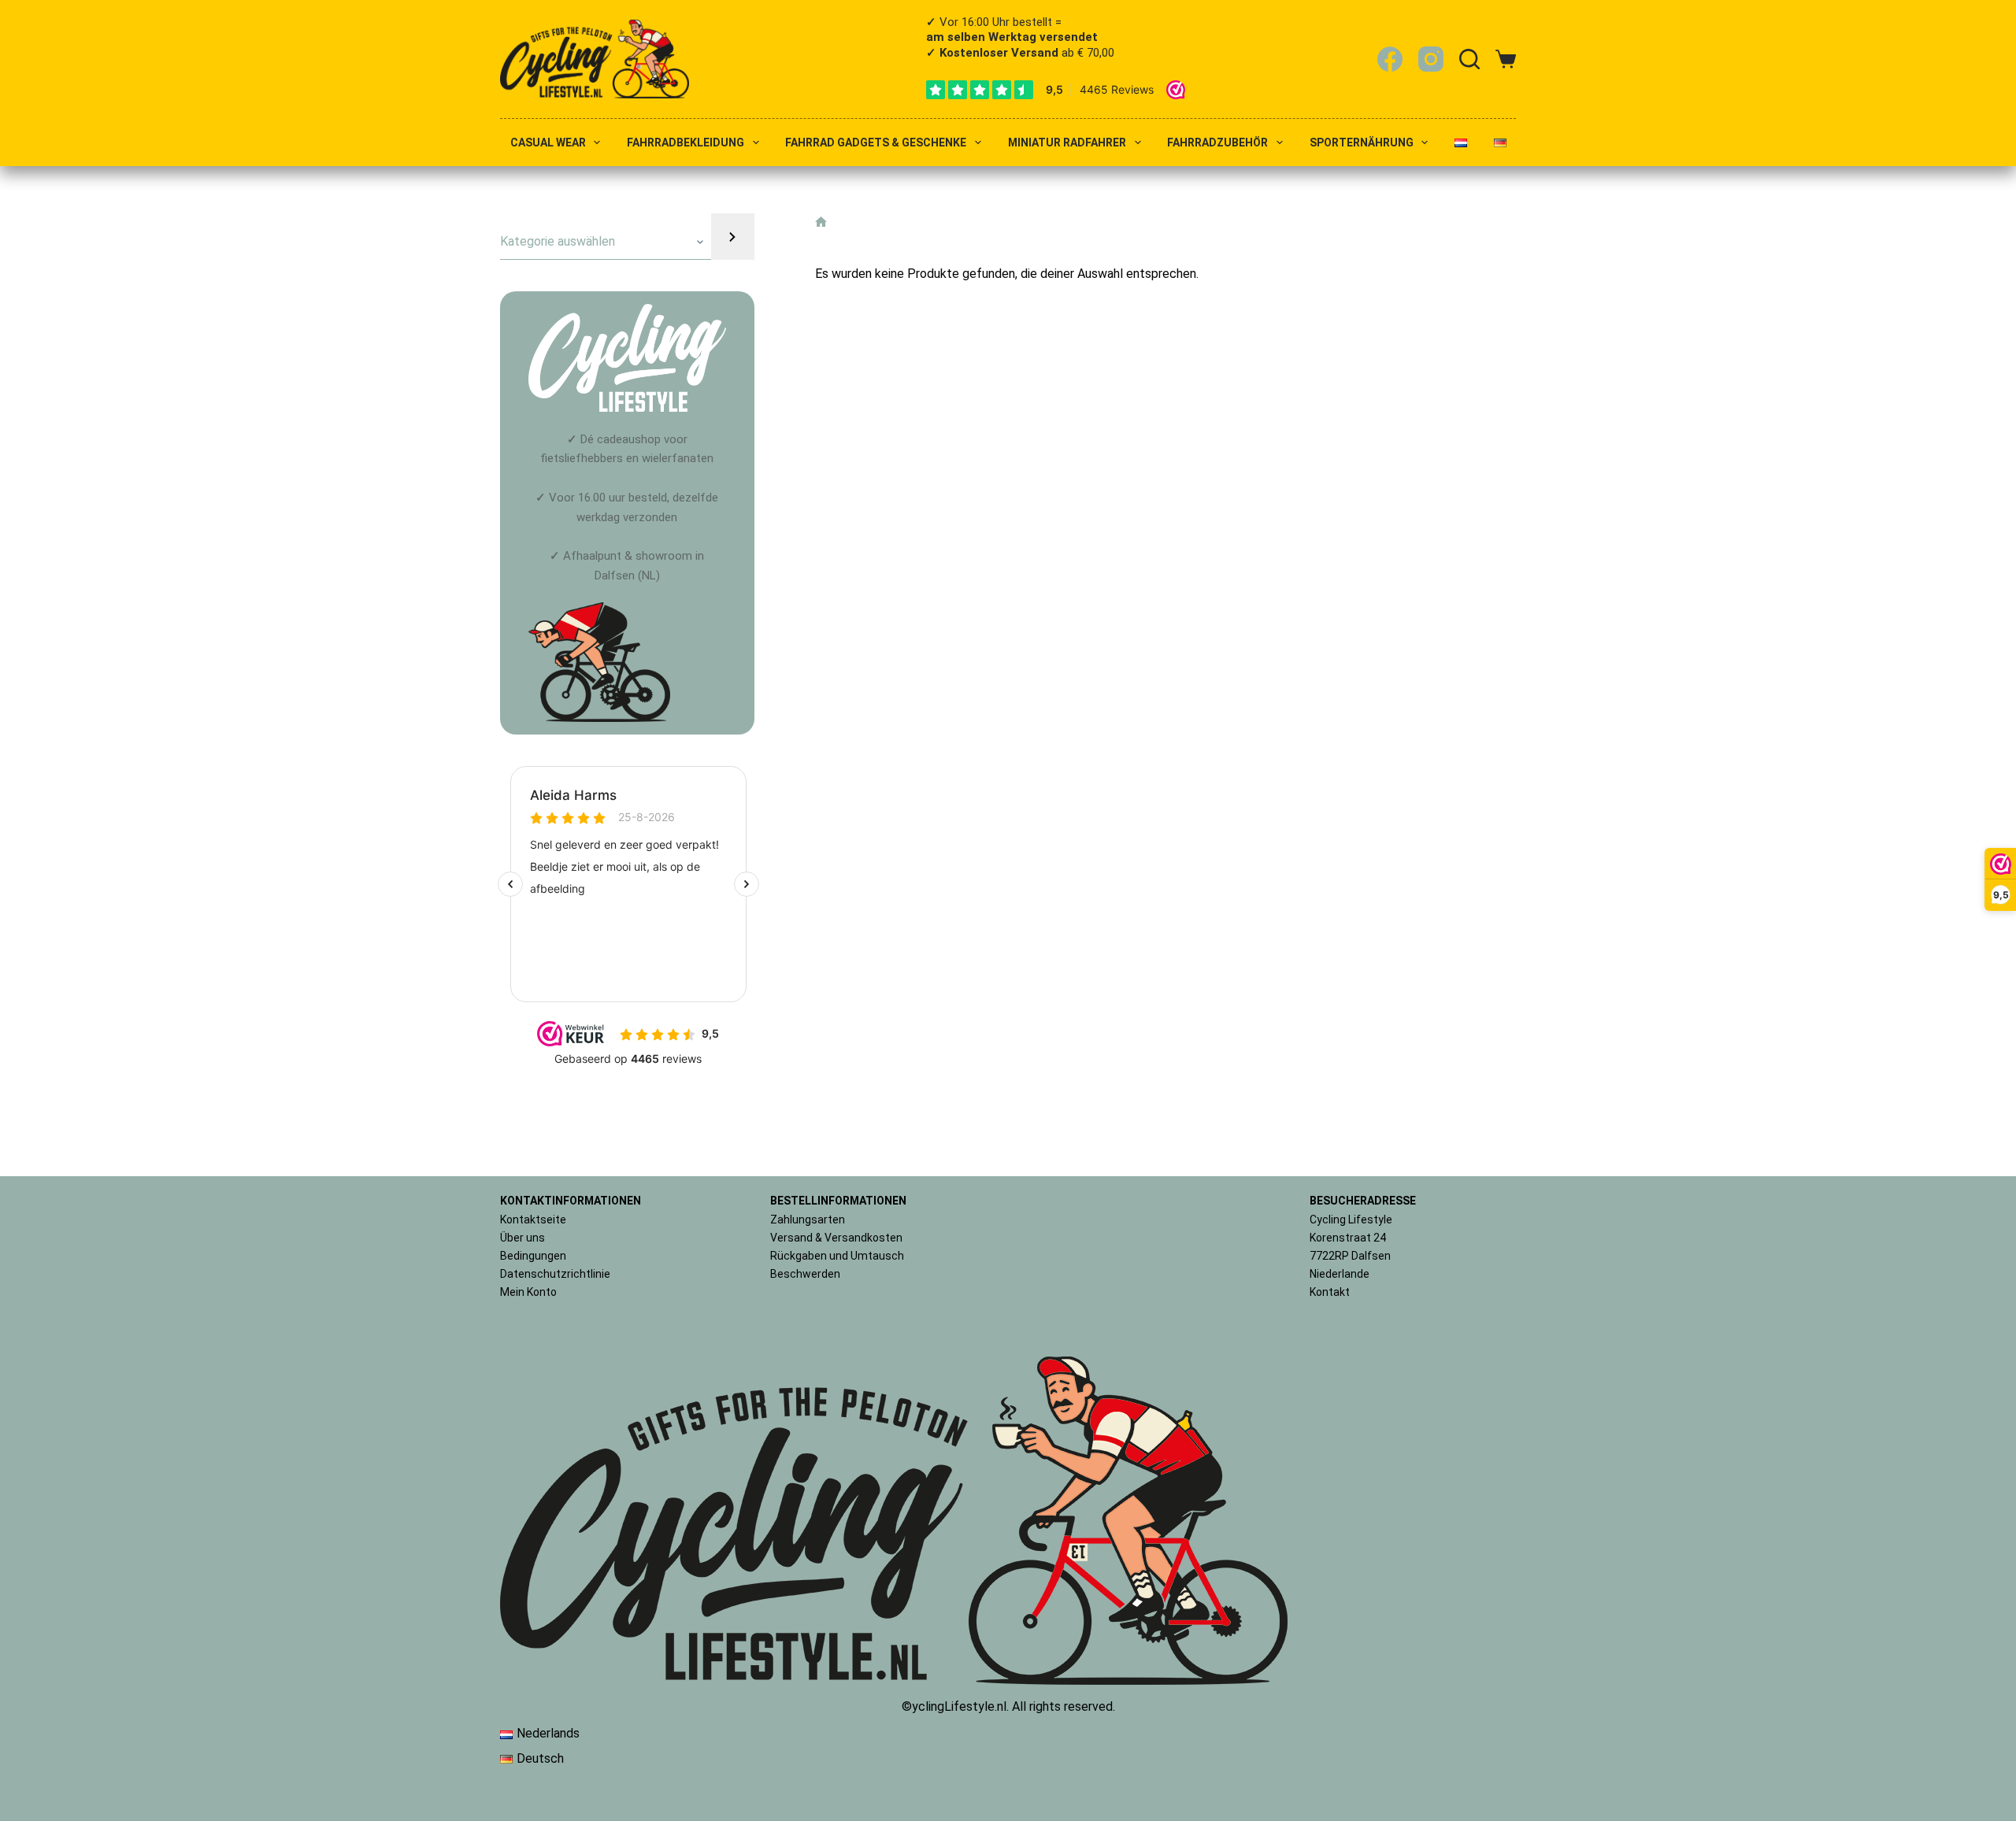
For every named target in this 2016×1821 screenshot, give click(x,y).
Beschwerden (805, 1274)
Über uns (523, 1238)
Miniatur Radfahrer (1067, 143)
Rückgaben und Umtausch (837, 1256)
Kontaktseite (533, 1220)
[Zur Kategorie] (732, 237)
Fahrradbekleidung (686, 143)
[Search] (1469, 59)
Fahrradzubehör (1217, 143)
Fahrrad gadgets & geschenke (876, 143)
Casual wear (548, 143)
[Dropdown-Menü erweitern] (597, 142)
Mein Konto (528, 1292)
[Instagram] (1431, 59)
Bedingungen (533, 1256)
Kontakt (1330, 1292)
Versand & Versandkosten (836, 1238)
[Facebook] (1390, 59)
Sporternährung (1362, 143)
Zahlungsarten (808, 1220)
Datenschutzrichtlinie (555, 1274)
